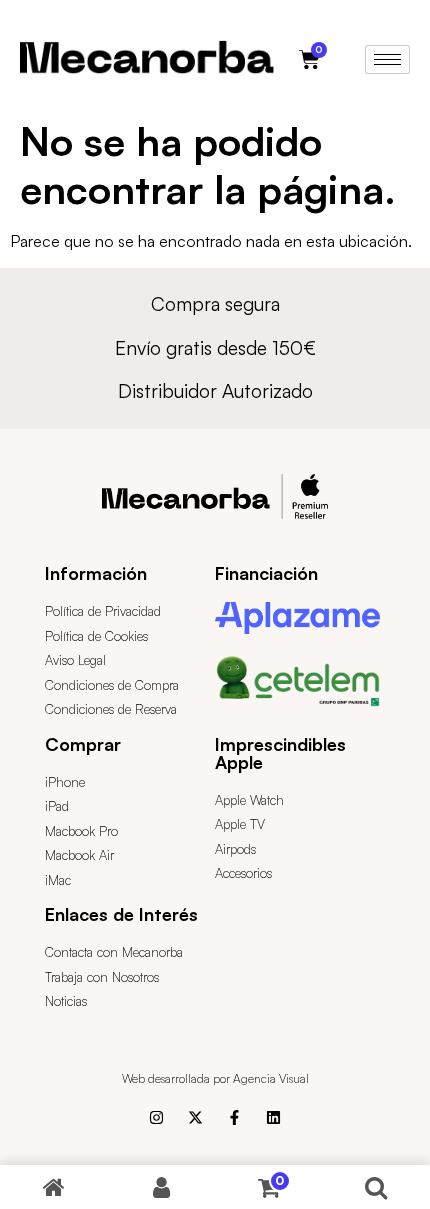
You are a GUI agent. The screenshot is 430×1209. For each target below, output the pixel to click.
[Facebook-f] (234, 1117)
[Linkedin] (273, 1117)
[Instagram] (156, 1117)
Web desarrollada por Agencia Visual (215, 1078)
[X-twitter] (195, 1117)
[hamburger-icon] (387, 59)
